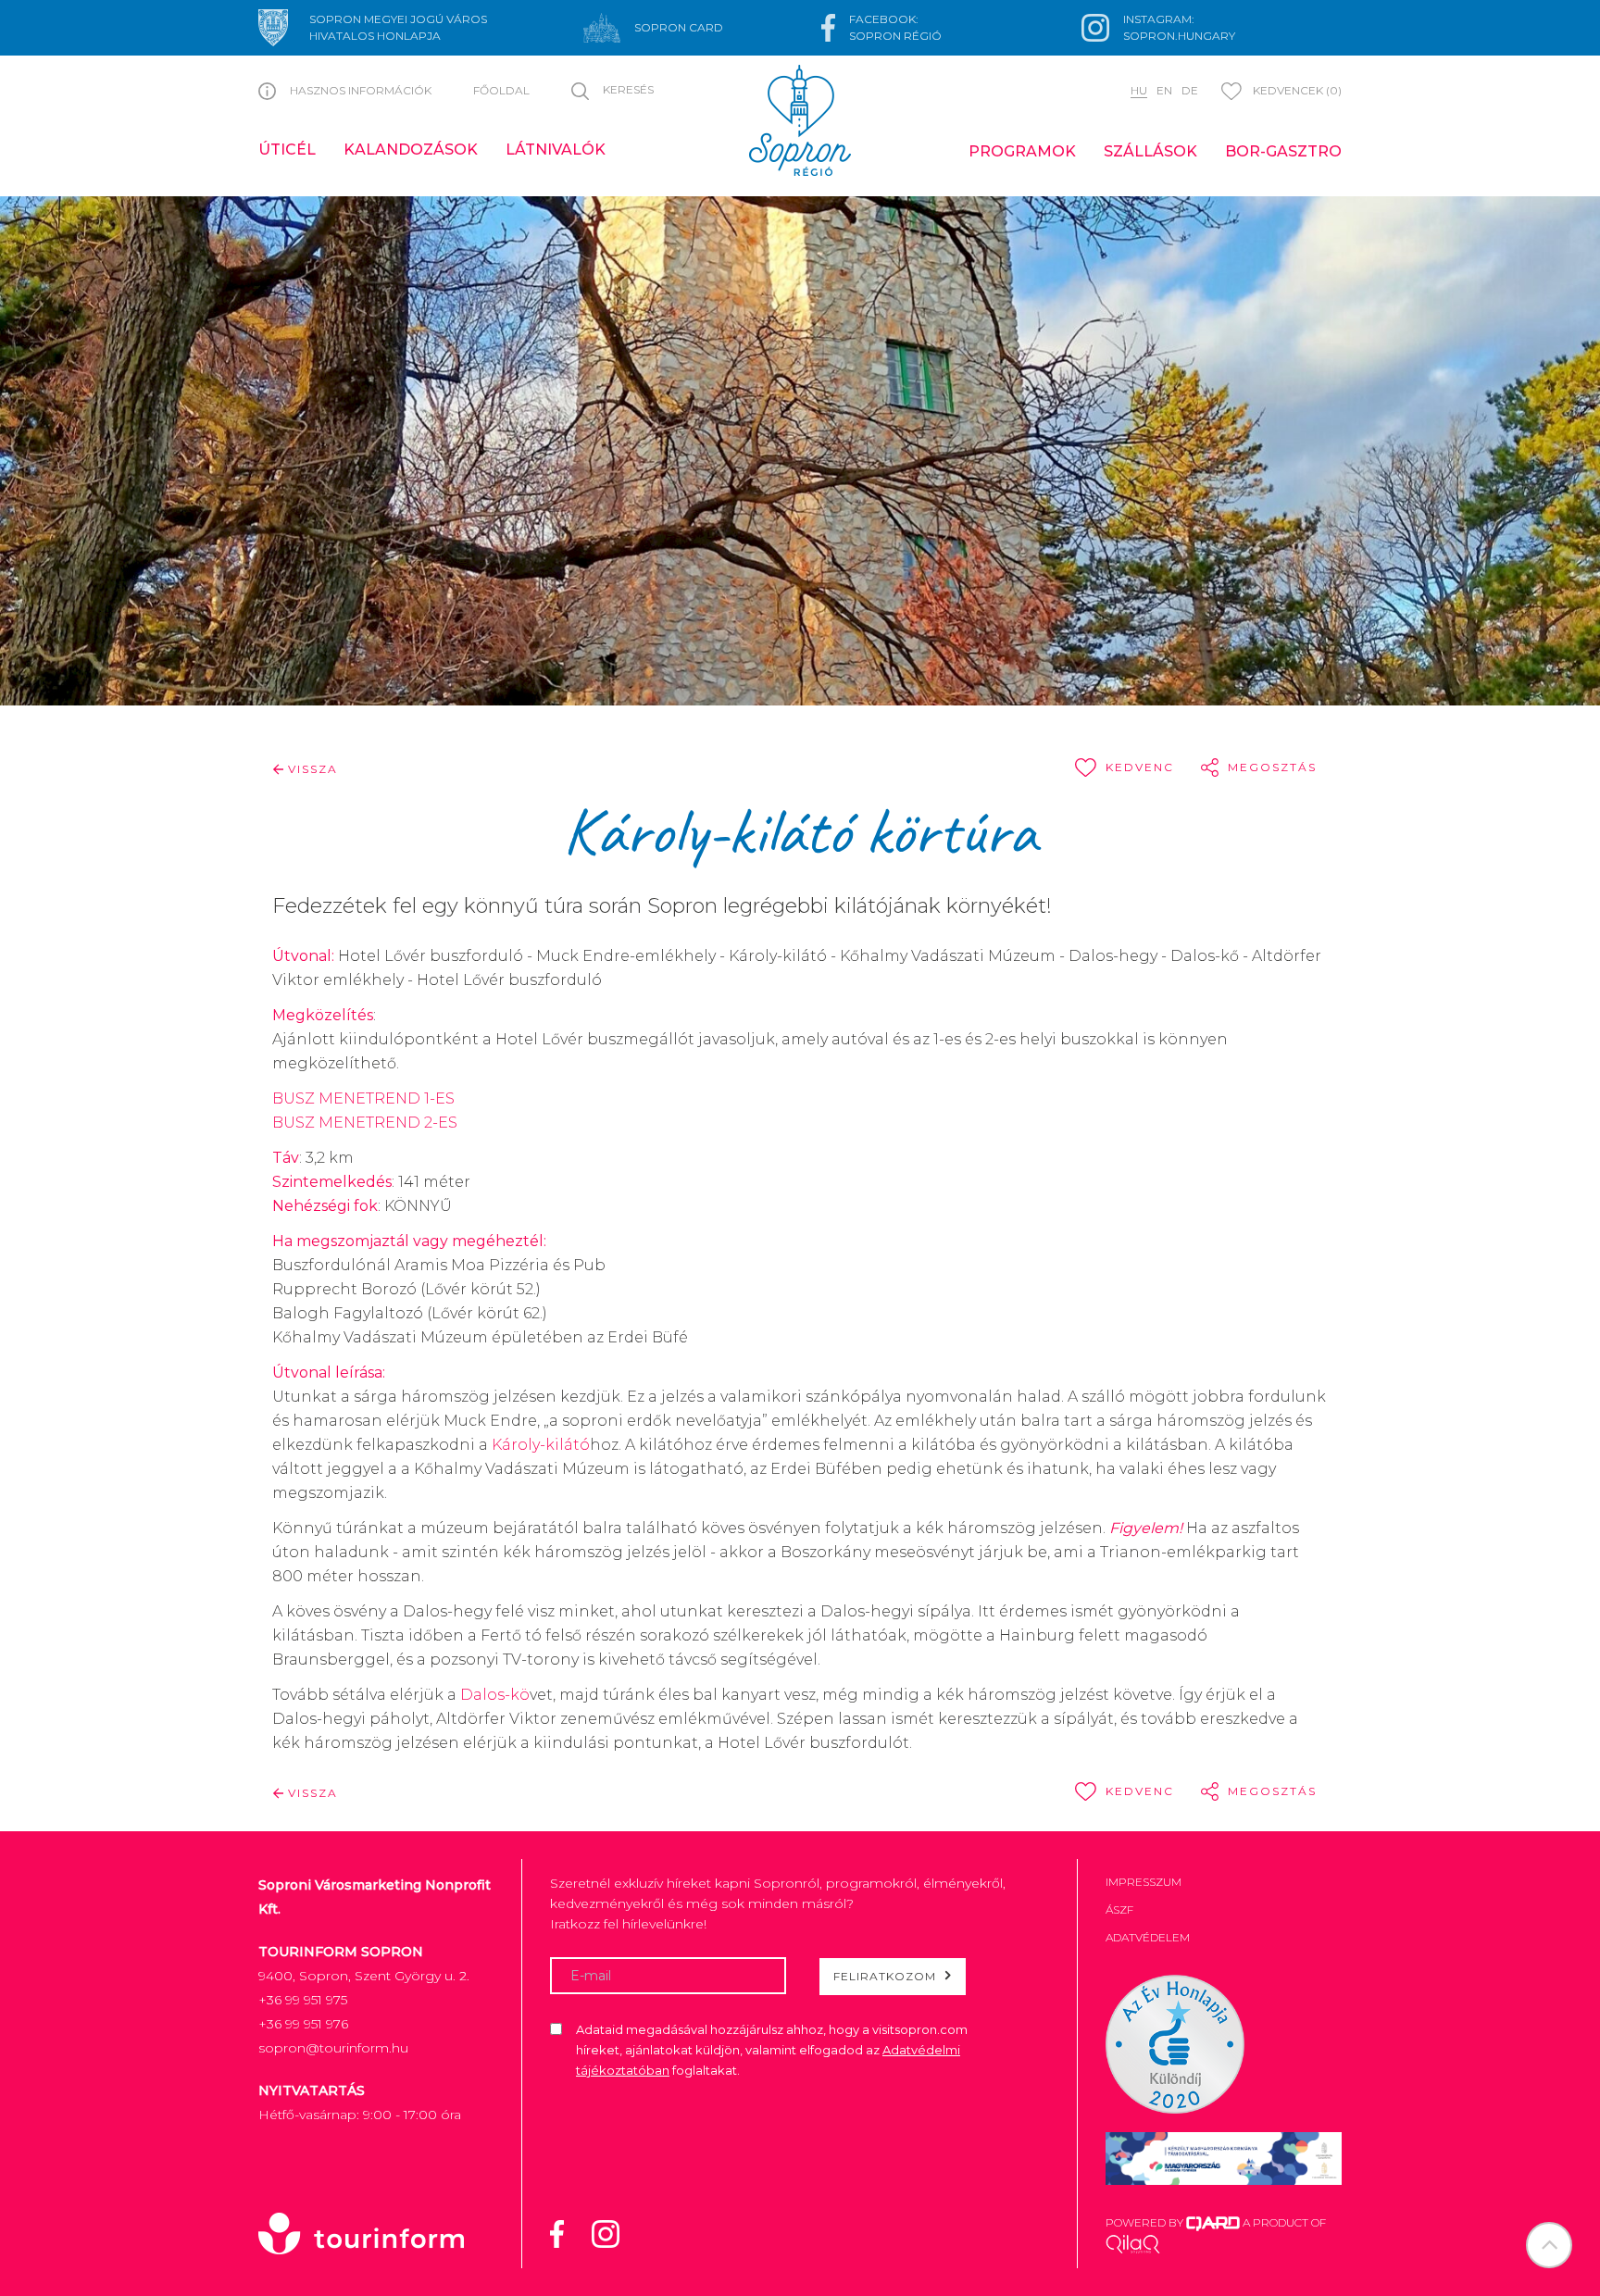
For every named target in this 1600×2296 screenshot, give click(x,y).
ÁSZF (1119, 1909)
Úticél (287, 150)
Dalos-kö (495, 1695)
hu (1139, 90)
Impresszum (1144, 1882)
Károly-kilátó (541, 1445)
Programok (1022, 151)
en (1164, 90)
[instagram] (617, 2232)
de (1190, 90)
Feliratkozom (885, 1976)
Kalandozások (411, 150)
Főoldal (501, 90)
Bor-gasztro (1283, 151)
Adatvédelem (1148, 1937)
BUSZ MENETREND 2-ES (365, 1123)
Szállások (1150, 151)
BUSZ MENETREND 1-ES (363, 1098)
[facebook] (569, 2232)
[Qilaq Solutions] (1133, 2243)
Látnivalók (556, 150)
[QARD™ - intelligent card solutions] (1213, 2222)
